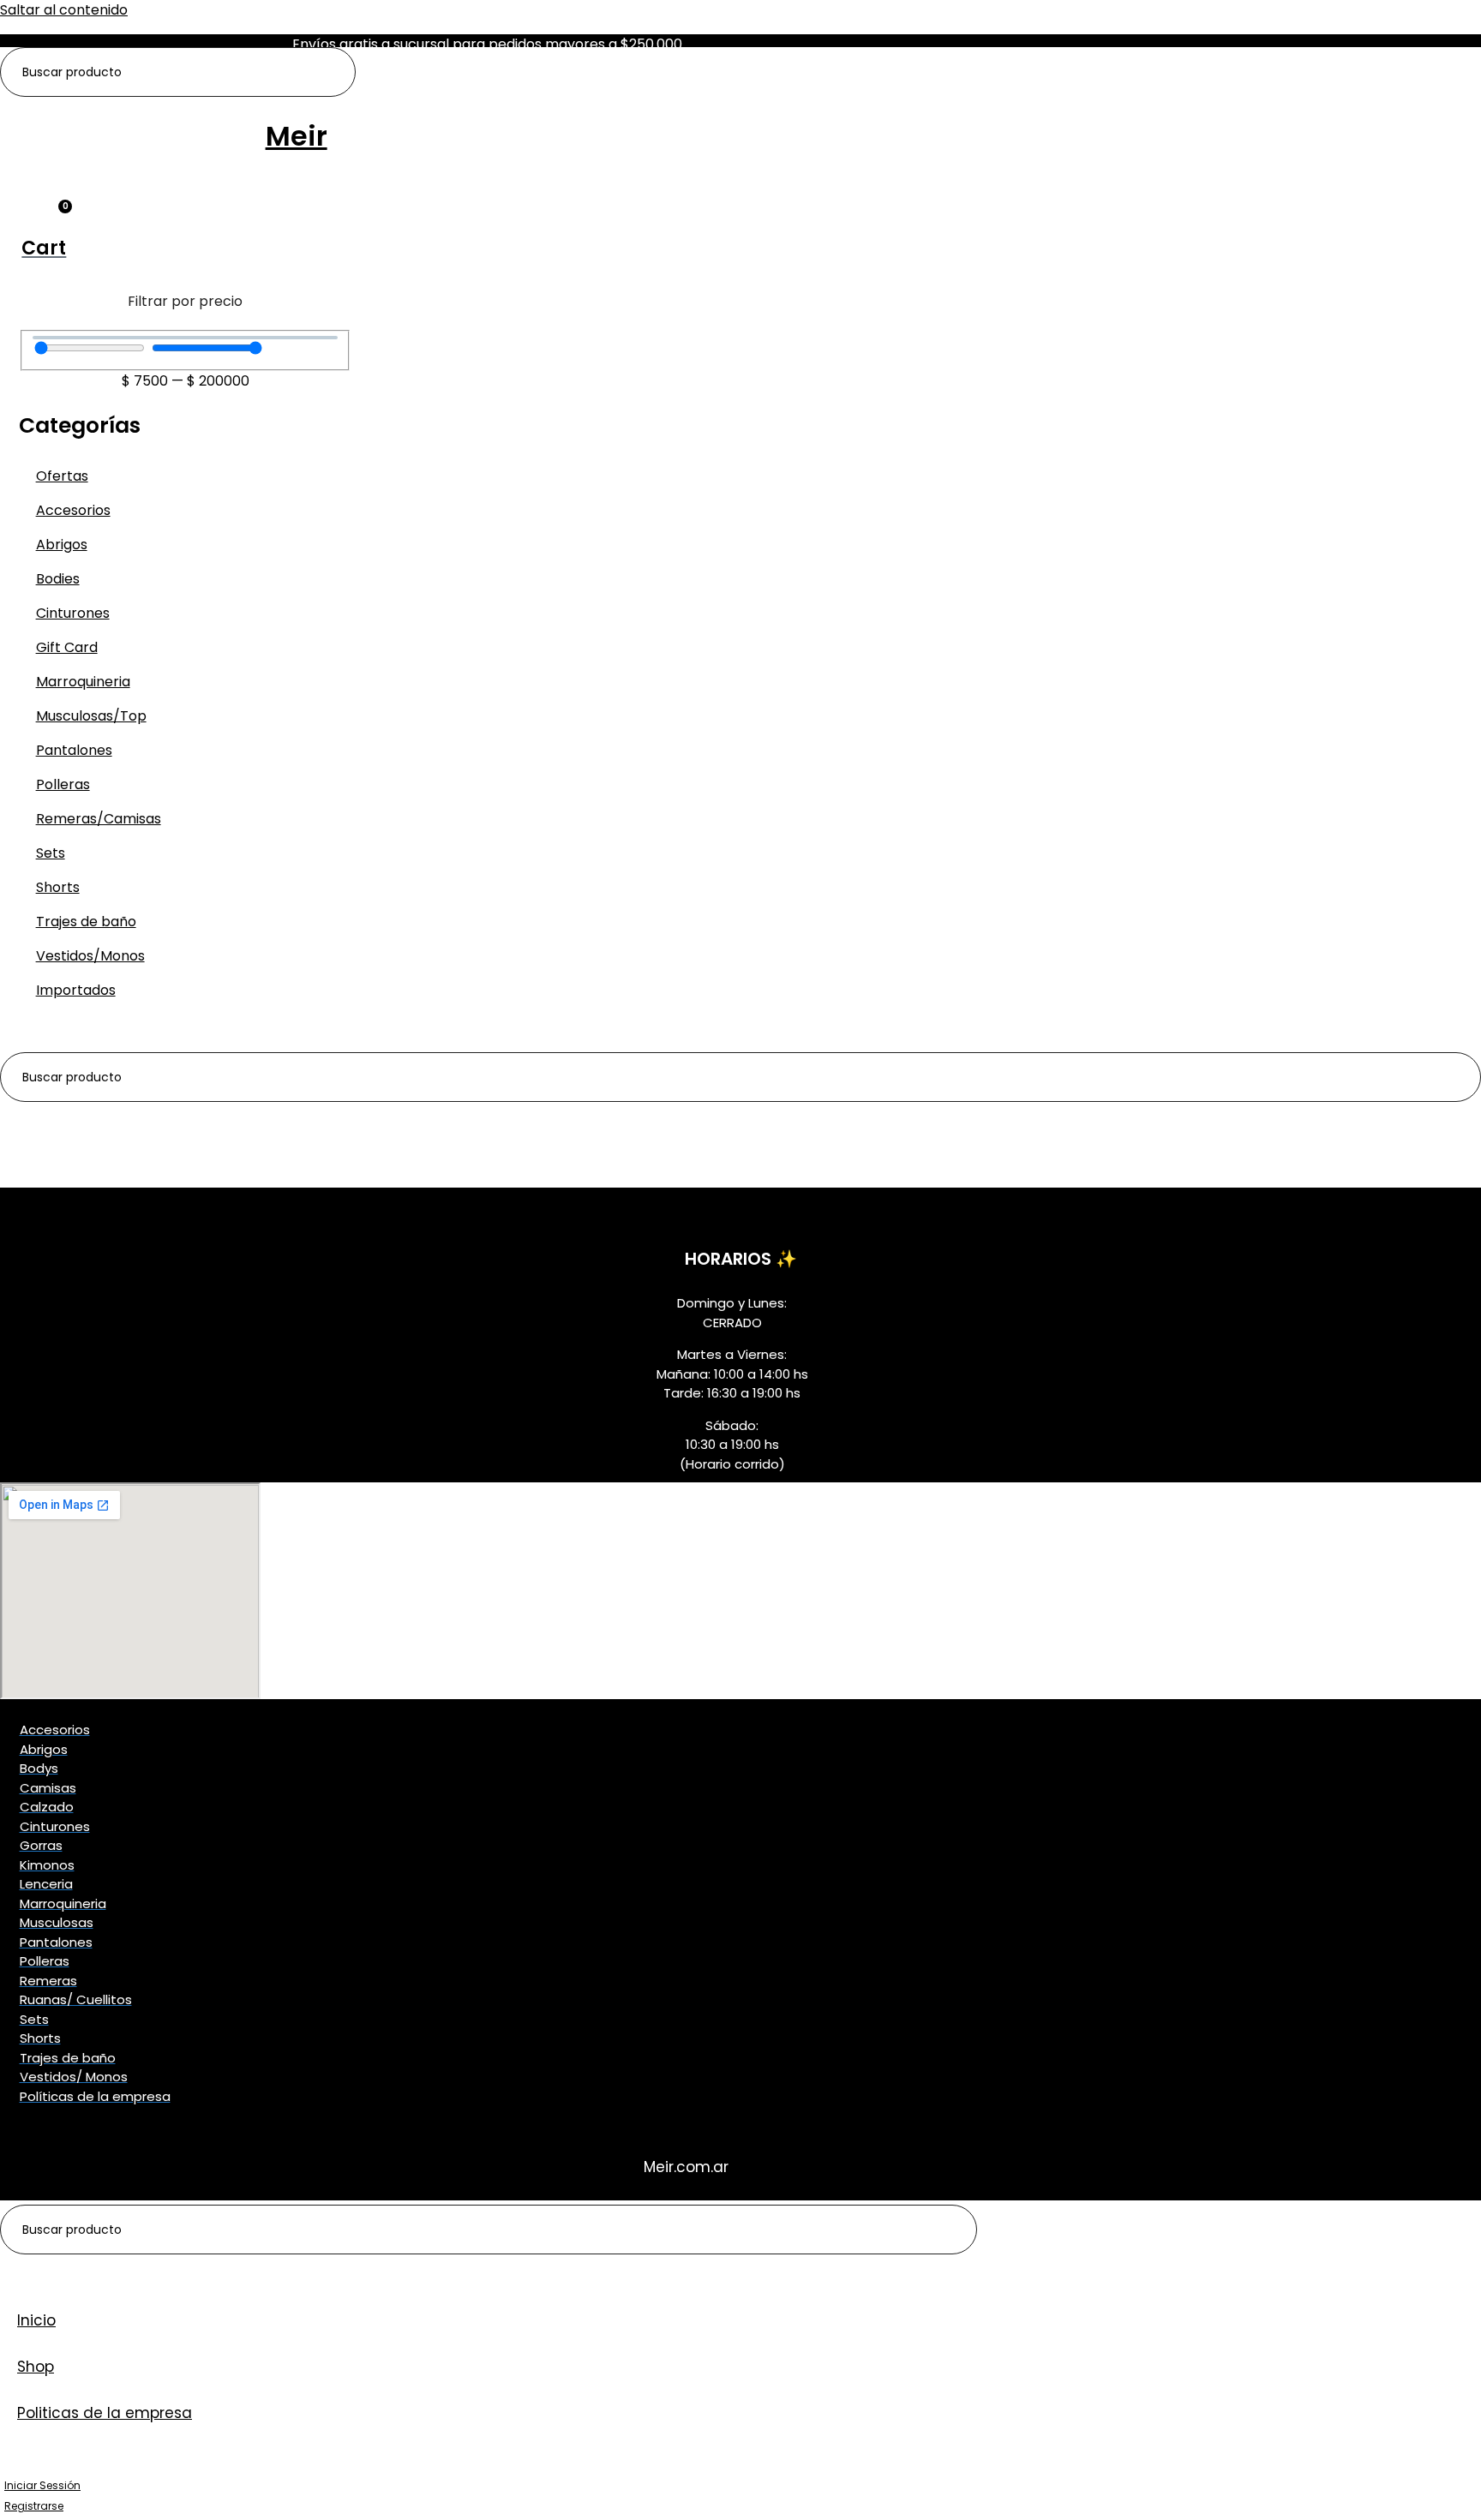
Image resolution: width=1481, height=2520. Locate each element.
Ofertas (62, 476)
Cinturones (73, 613)
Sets (51, 853)
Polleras (63, 784)
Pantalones (74, 750)
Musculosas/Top (91, 716)
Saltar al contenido (64, 10)
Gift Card (67, 647)
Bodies (58, 579)
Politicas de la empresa (105, 2413)
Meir (297, 136)
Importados (76, 990)
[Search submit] (333, 72)
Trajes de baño (86, 922)
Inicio (36, 2320)
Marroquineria (83, 682)
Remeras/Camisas (99, 819)
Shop (36, 2367)
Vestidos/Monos (90, 956)
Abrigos (62, 545)
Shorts (58, 887)
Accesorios (73, 510)
